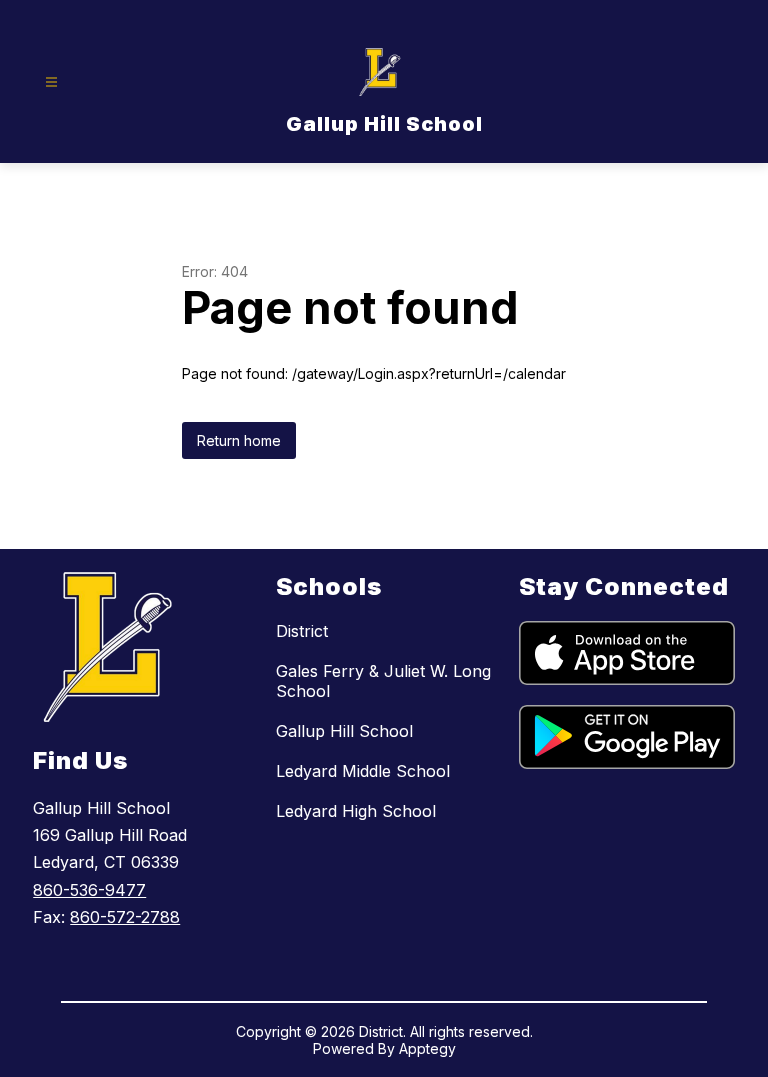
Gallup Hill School (344, 731)
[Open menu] (51, 82)
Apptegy (427, 1048)
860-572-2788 (125, 917)
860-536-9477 (89, 890)
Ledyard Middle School (363, 771)
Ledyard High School (356, 811)
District (302, 631)
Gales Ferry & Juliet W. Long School (383, 681)
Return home (239, 440)
